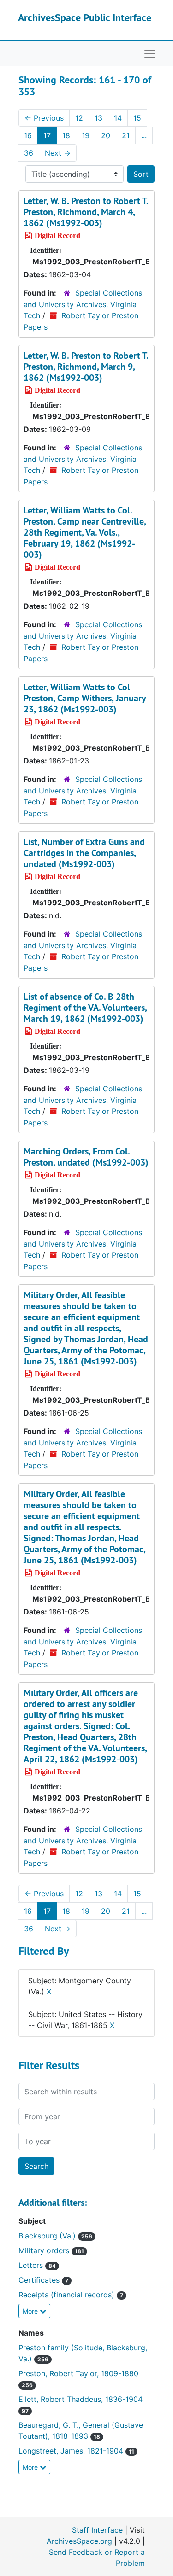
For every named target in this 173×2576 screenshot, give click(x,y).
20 (106, 135)
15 (137, 118)
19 (86, 135)
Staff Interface (97, 2530)
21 (126, 135)
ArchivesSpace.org (79, 2541)
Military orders (51, 2250)
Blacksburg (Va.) (55, 2236)
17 (47, 135)
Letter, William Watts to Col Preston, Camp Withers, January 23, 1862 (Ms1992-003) (85, 698)
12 (79, 118)
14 (118, 118)
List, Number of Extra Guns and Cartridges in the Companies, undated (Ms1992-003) (84, 853)
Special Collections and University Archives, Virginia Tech (83, 304)
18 (66, 135)
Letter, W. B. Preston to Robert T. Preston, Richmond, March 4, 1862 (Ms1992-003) (86, 212)
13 (98, 118)
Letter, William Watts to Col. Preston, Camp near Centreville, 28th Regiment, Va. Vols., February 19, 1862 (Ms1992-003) (85, 532)
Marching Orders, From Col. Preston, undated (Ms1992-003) (86, 1157)
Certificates (43, 2280)
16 (28, 135)
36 (29, 153)
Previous (44, 118)
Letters (37, 2265)
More (31, 2311)
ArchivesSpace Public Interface (85, 17)
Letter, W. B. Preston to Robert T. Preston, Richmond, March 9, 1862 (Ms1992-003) (86, 367)
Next (58, 153)
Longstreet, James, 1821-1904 (76, 2451)
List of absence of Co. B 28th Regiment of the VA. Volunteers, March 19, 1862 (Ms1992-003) (85, 1008)
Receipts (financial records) (71, 2295)
